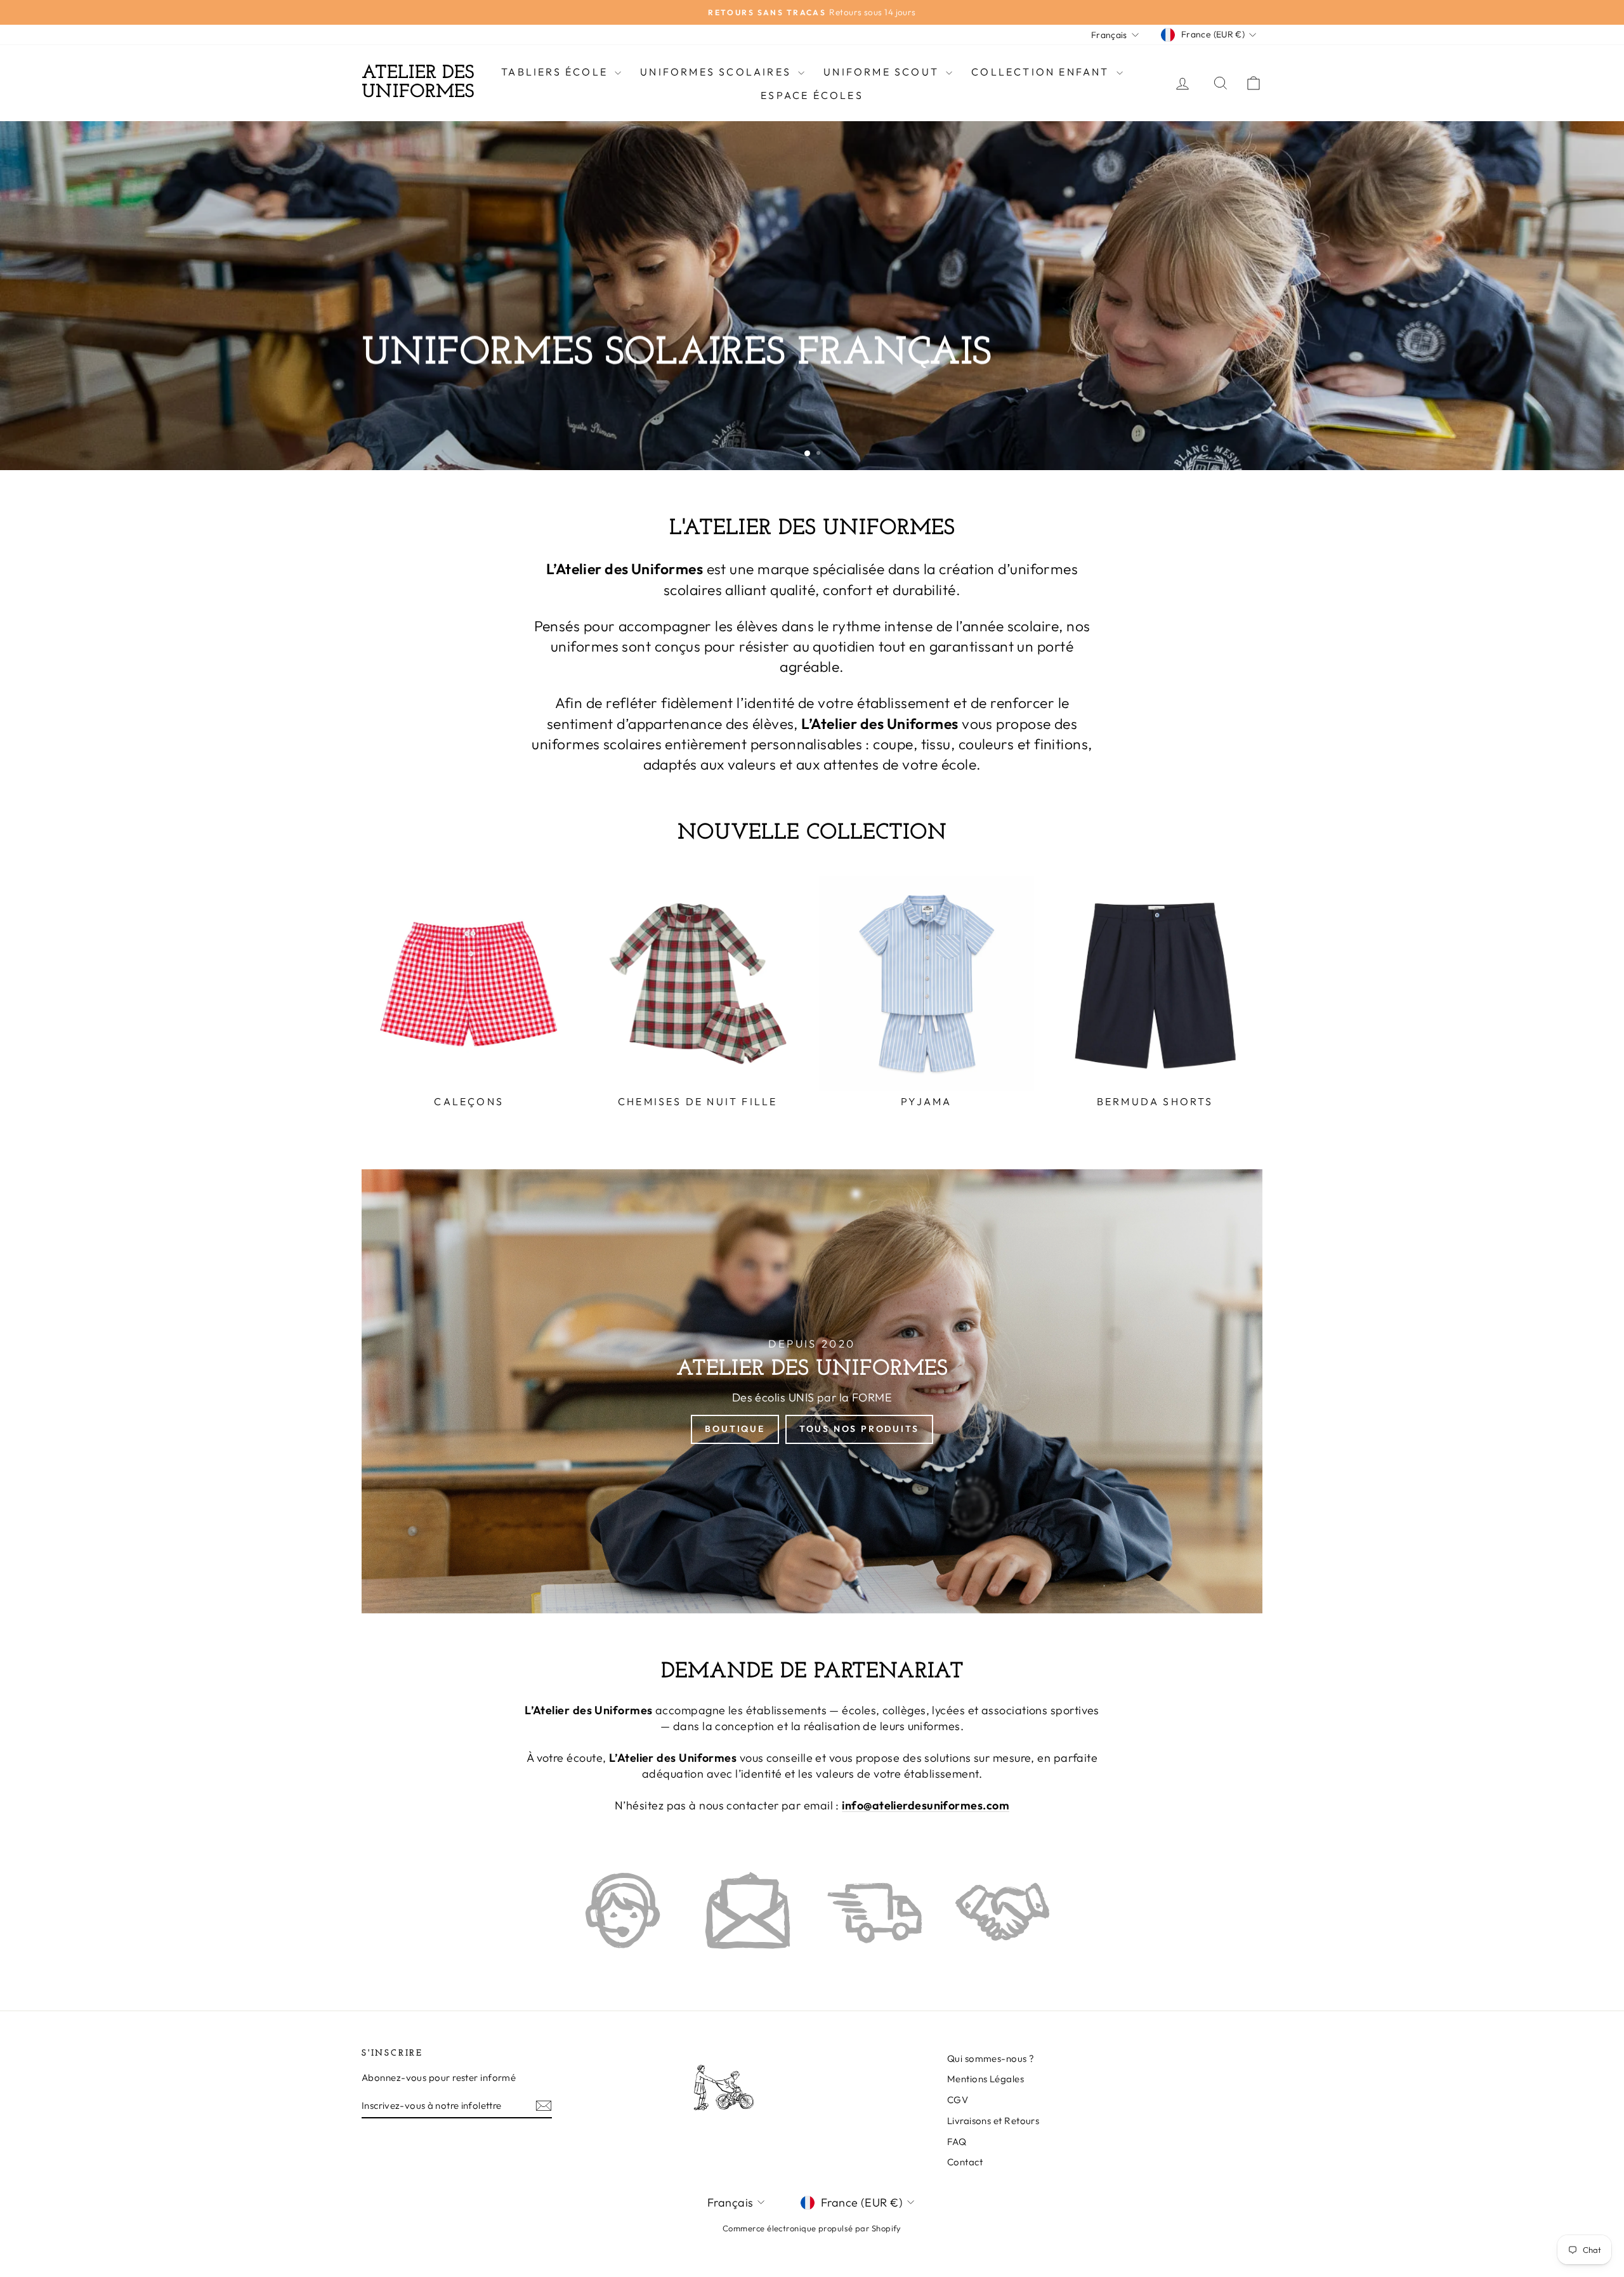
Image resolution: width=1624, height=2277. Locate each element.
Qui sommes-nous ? (991, 2058)
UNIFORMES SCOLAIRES (717, 72)
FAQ (957, 2142)
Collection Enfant (1042, 72)
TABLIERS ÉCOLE (556, 72)
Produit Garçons (559, 430)
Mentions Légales (986, 2079)
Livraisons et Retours (993, 2121)
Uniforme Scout (883, 72)
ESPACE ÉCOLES (812, 95)
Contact (965, 2162)
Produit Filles (421, 430)
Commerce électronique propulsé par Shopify (812, 2228)
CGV (958, 2100)
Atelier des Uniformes (418, 83)
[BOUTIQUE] (812, 1391)
